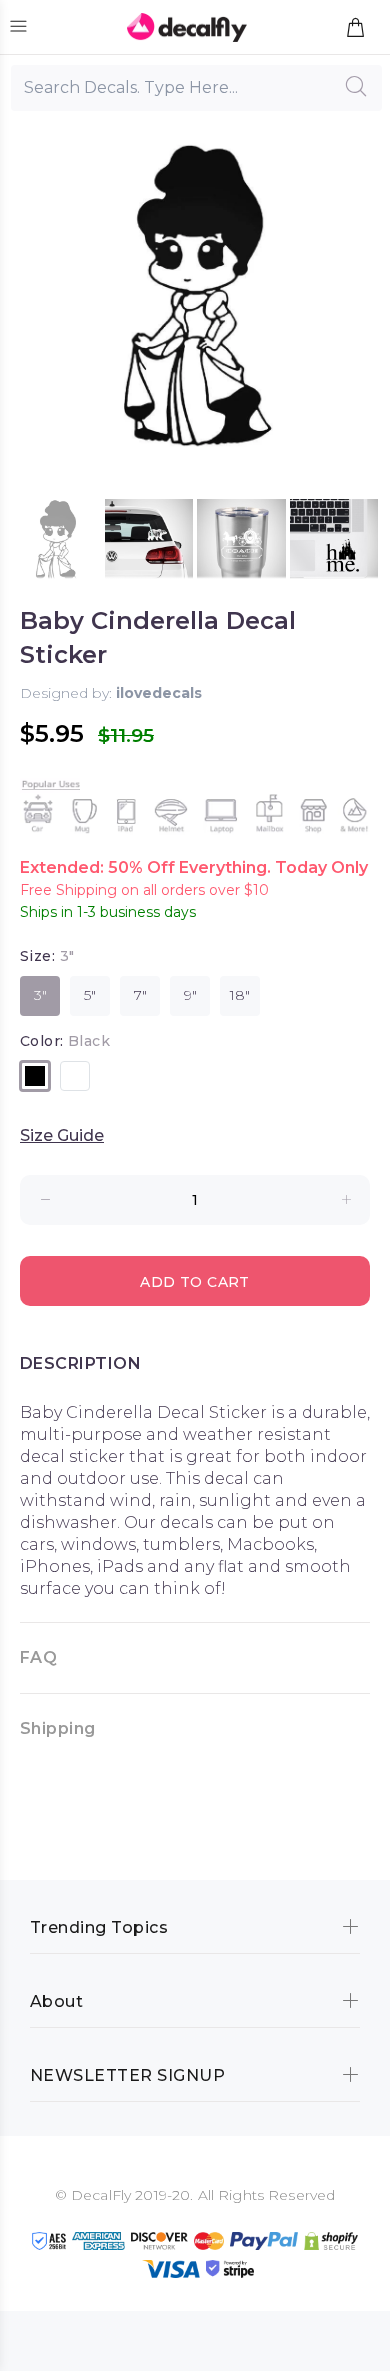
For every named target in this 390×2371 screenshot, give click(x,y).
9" (190, 995)
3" (40, 995)
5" (90, 995)
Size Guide (62, 1135)
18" (240, 995)
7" (140, 995)
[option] (56, 543)
